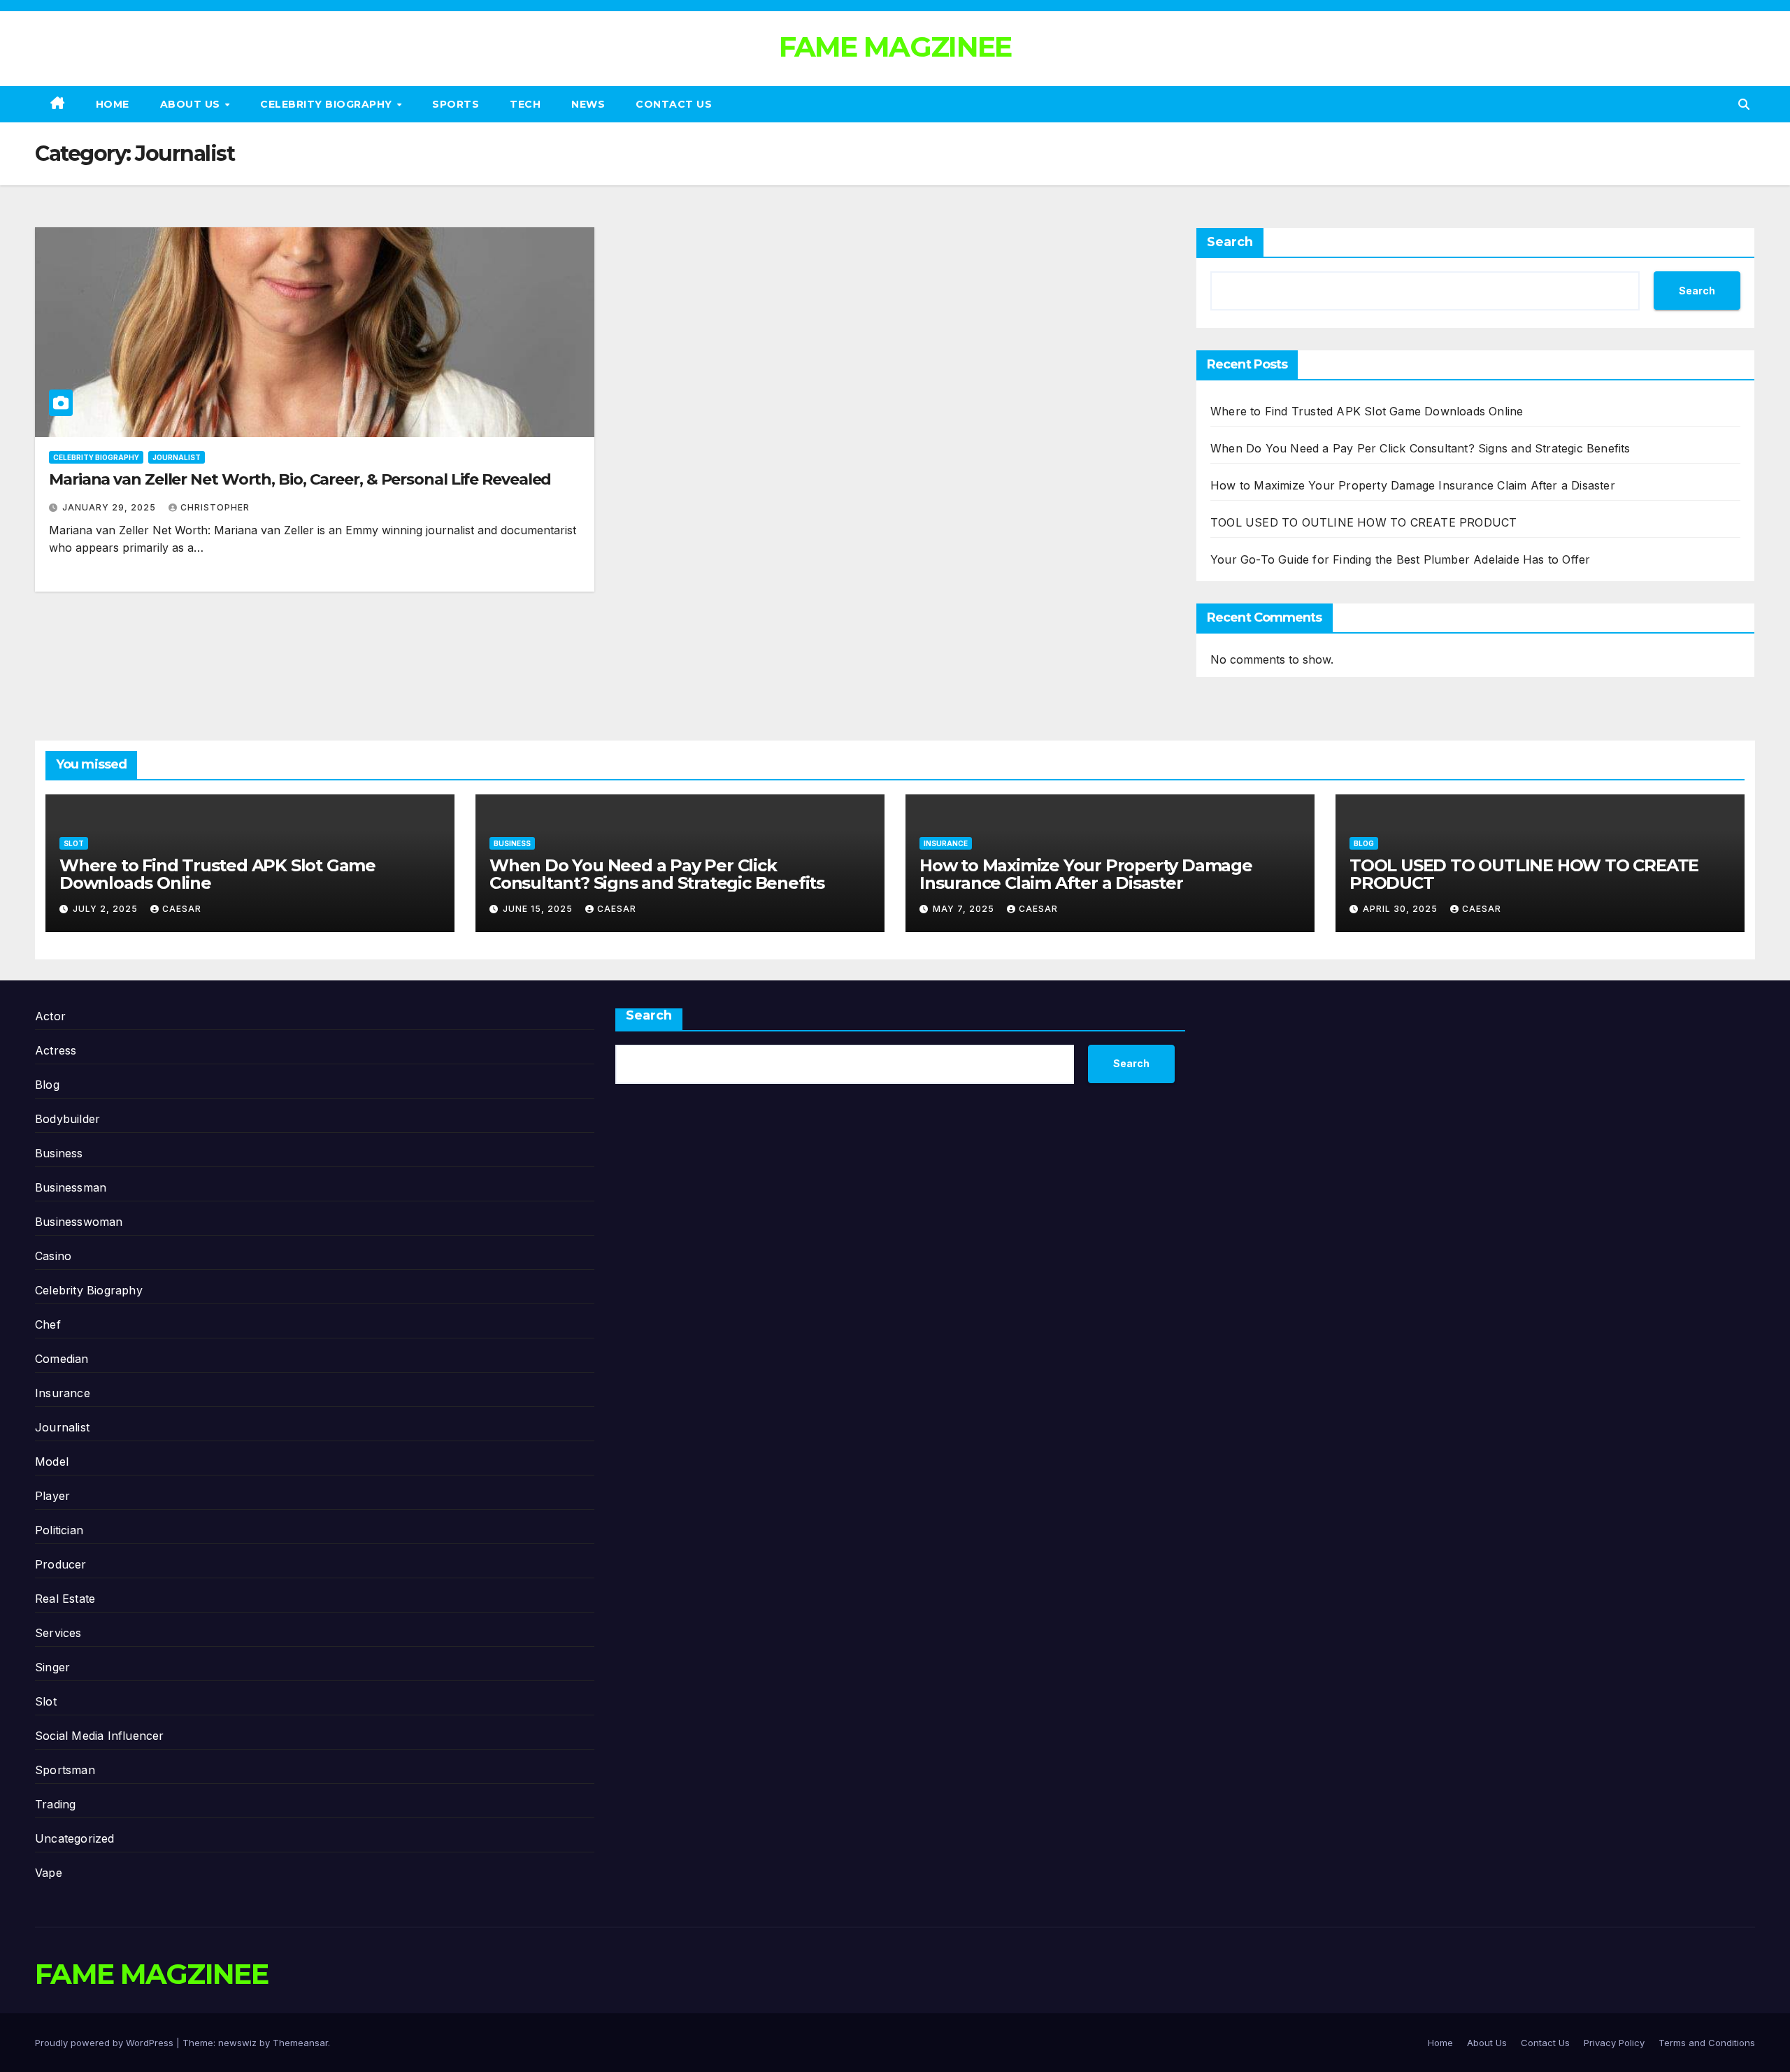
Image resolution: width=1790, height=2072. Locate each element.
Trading (55, 1804)
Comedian (62, 1359)
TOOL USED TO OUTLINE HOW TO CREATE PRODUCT (1363, 522)
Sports (456, 104)
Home (113, 104)
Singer (52, 1667)
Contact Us (674, 104)
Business (512, 843)
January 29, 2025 (110, 507)
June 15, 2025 (539, 909)
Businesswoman (79, 1222)
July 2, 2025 (107, 909)
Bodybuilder (67, 1119)
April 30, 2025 (1402, 909)
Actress (56, 1050)
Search (1230, 242)
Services (58, 1633)
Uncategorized (75, 1838)
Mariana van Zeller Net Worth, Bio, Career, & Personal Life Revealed (300, 479)
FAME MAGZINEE (895, 47)
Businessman (71, 1187)
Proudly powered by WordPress (106, 2043)
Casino (53, 1256)
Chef (48, 1324)
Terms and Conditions (1707, 2043)
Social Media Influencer (100, 1736)
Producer (61, 1564)
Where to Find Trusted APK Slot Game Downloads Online (1367, 411)
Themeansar (300, 2043)
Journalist (177, 457)
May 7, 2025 (965, 909)
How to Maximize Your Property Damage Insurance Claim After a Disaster (1413, 485)
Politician (59, 1530)
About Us (192, 104)
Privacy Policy (1614, 2043)
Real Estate (65, 1599)
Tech (525, 104)
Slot (74, 843)
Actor (50, 1016)
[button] (1744, 104)
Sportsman (65, 1770)
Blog (1364, 843)
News (588, 104)
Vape (49, 1873)
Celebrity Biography (328, 104)
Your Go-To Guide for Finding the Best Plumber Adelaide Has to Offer (1400, 559)
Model (52, 1462)
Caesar (182, 909)
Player (52, 1496)
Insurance (946, 843)
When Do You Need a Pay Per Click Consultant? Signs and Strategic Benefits (1420, 448)
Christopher (215, 507)
